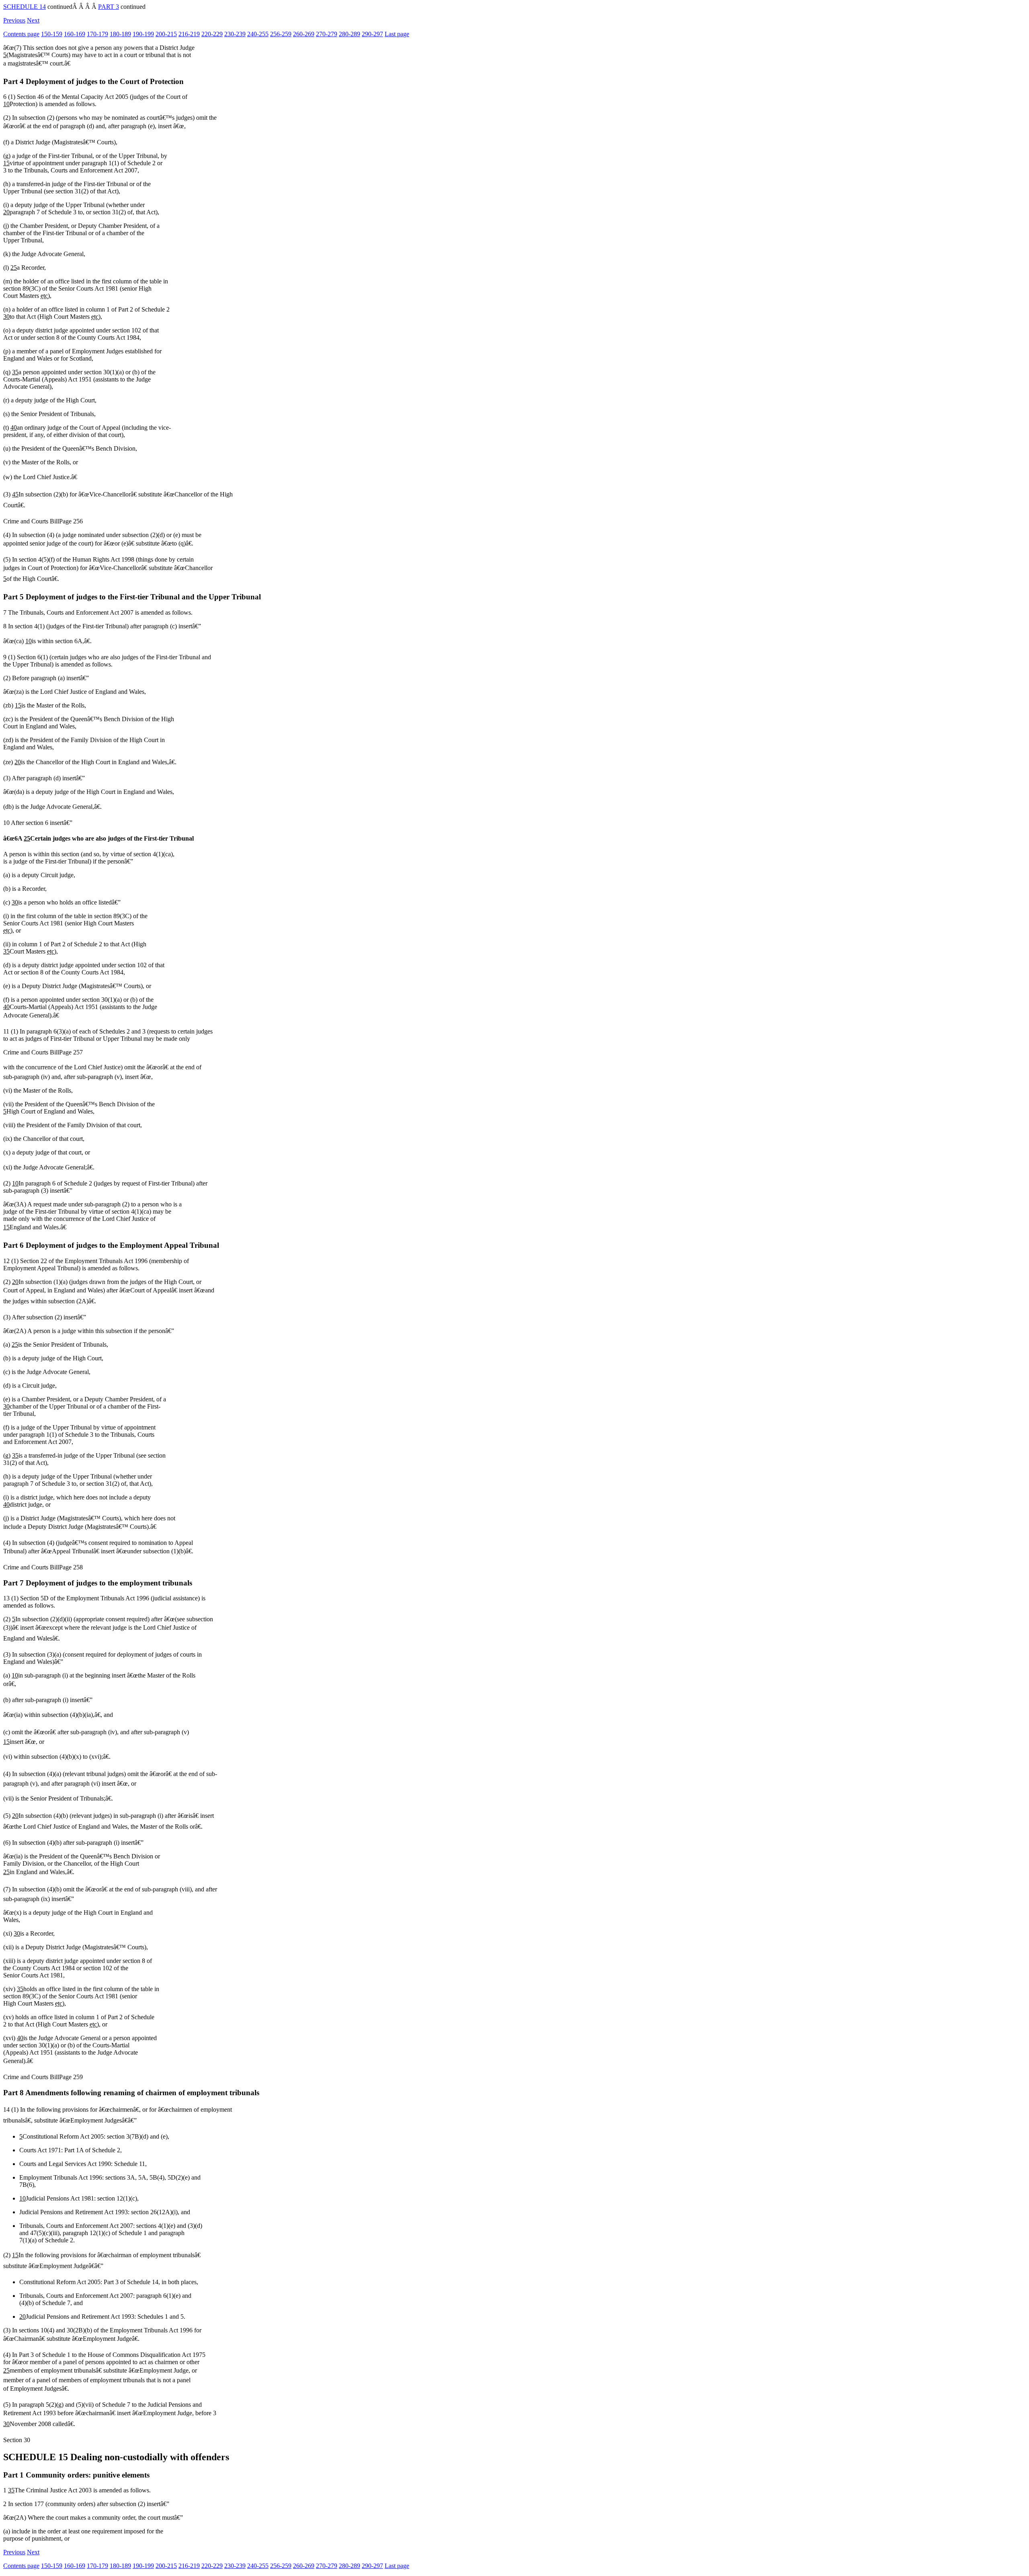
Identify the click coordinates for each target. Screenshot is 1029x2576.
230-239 (235, 34)
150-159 (52, 34)
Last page (397, 34)
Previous (14, 20)
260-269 (304, 34)
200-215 (166, 34)
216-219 (189, 34)
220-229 (212, 34)
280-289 (349, 34)
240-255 (258, 34)
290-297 (372, 34)
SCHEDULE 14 (25, 7)
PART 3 (109, 7)
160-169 (75, 34)
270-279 (327, 34)
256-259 (281, 34)
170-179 (97, 34)
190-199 (143, 34)
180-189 (120, 34)
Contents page (21, 34)
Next (33, 20)
